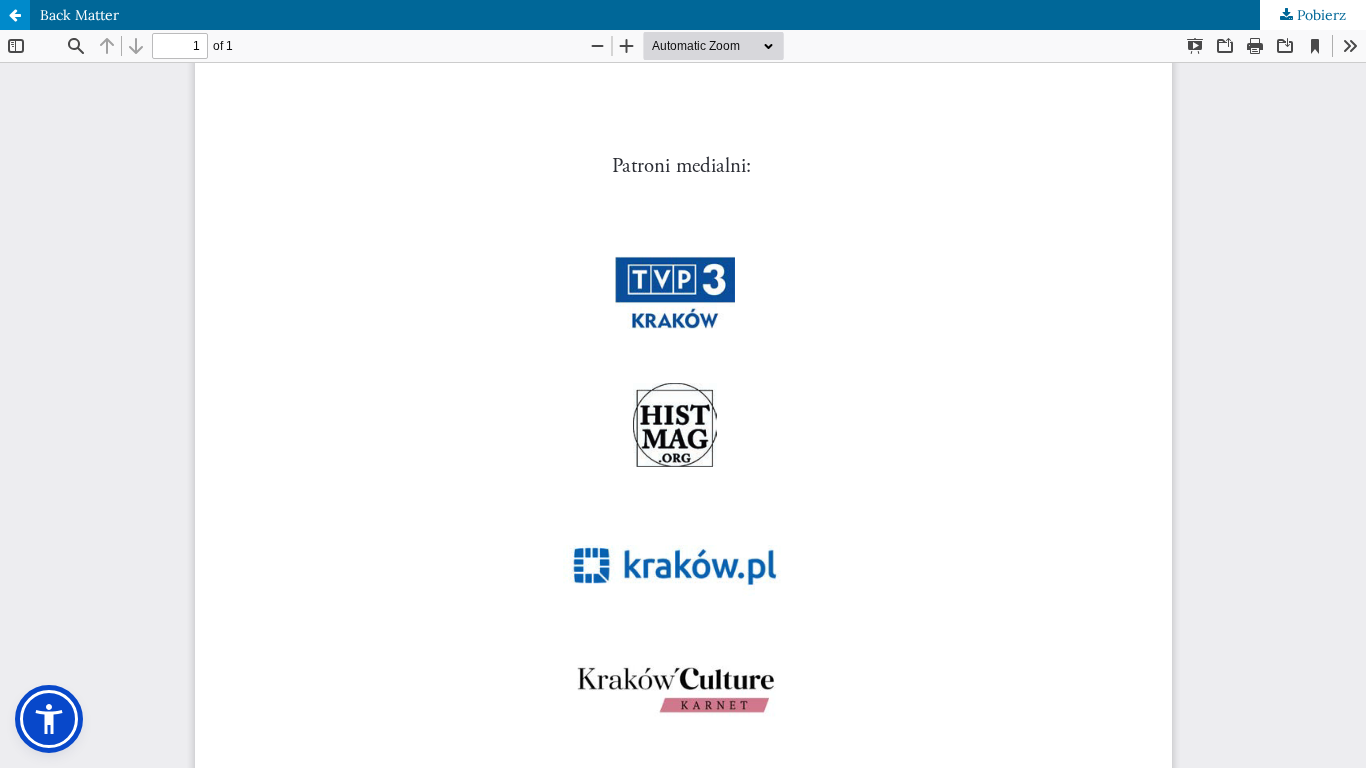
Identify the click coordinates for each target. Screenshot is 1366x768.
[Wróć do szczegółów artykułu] (15, 15)
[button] (49, 719)
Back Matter (79, 15)
